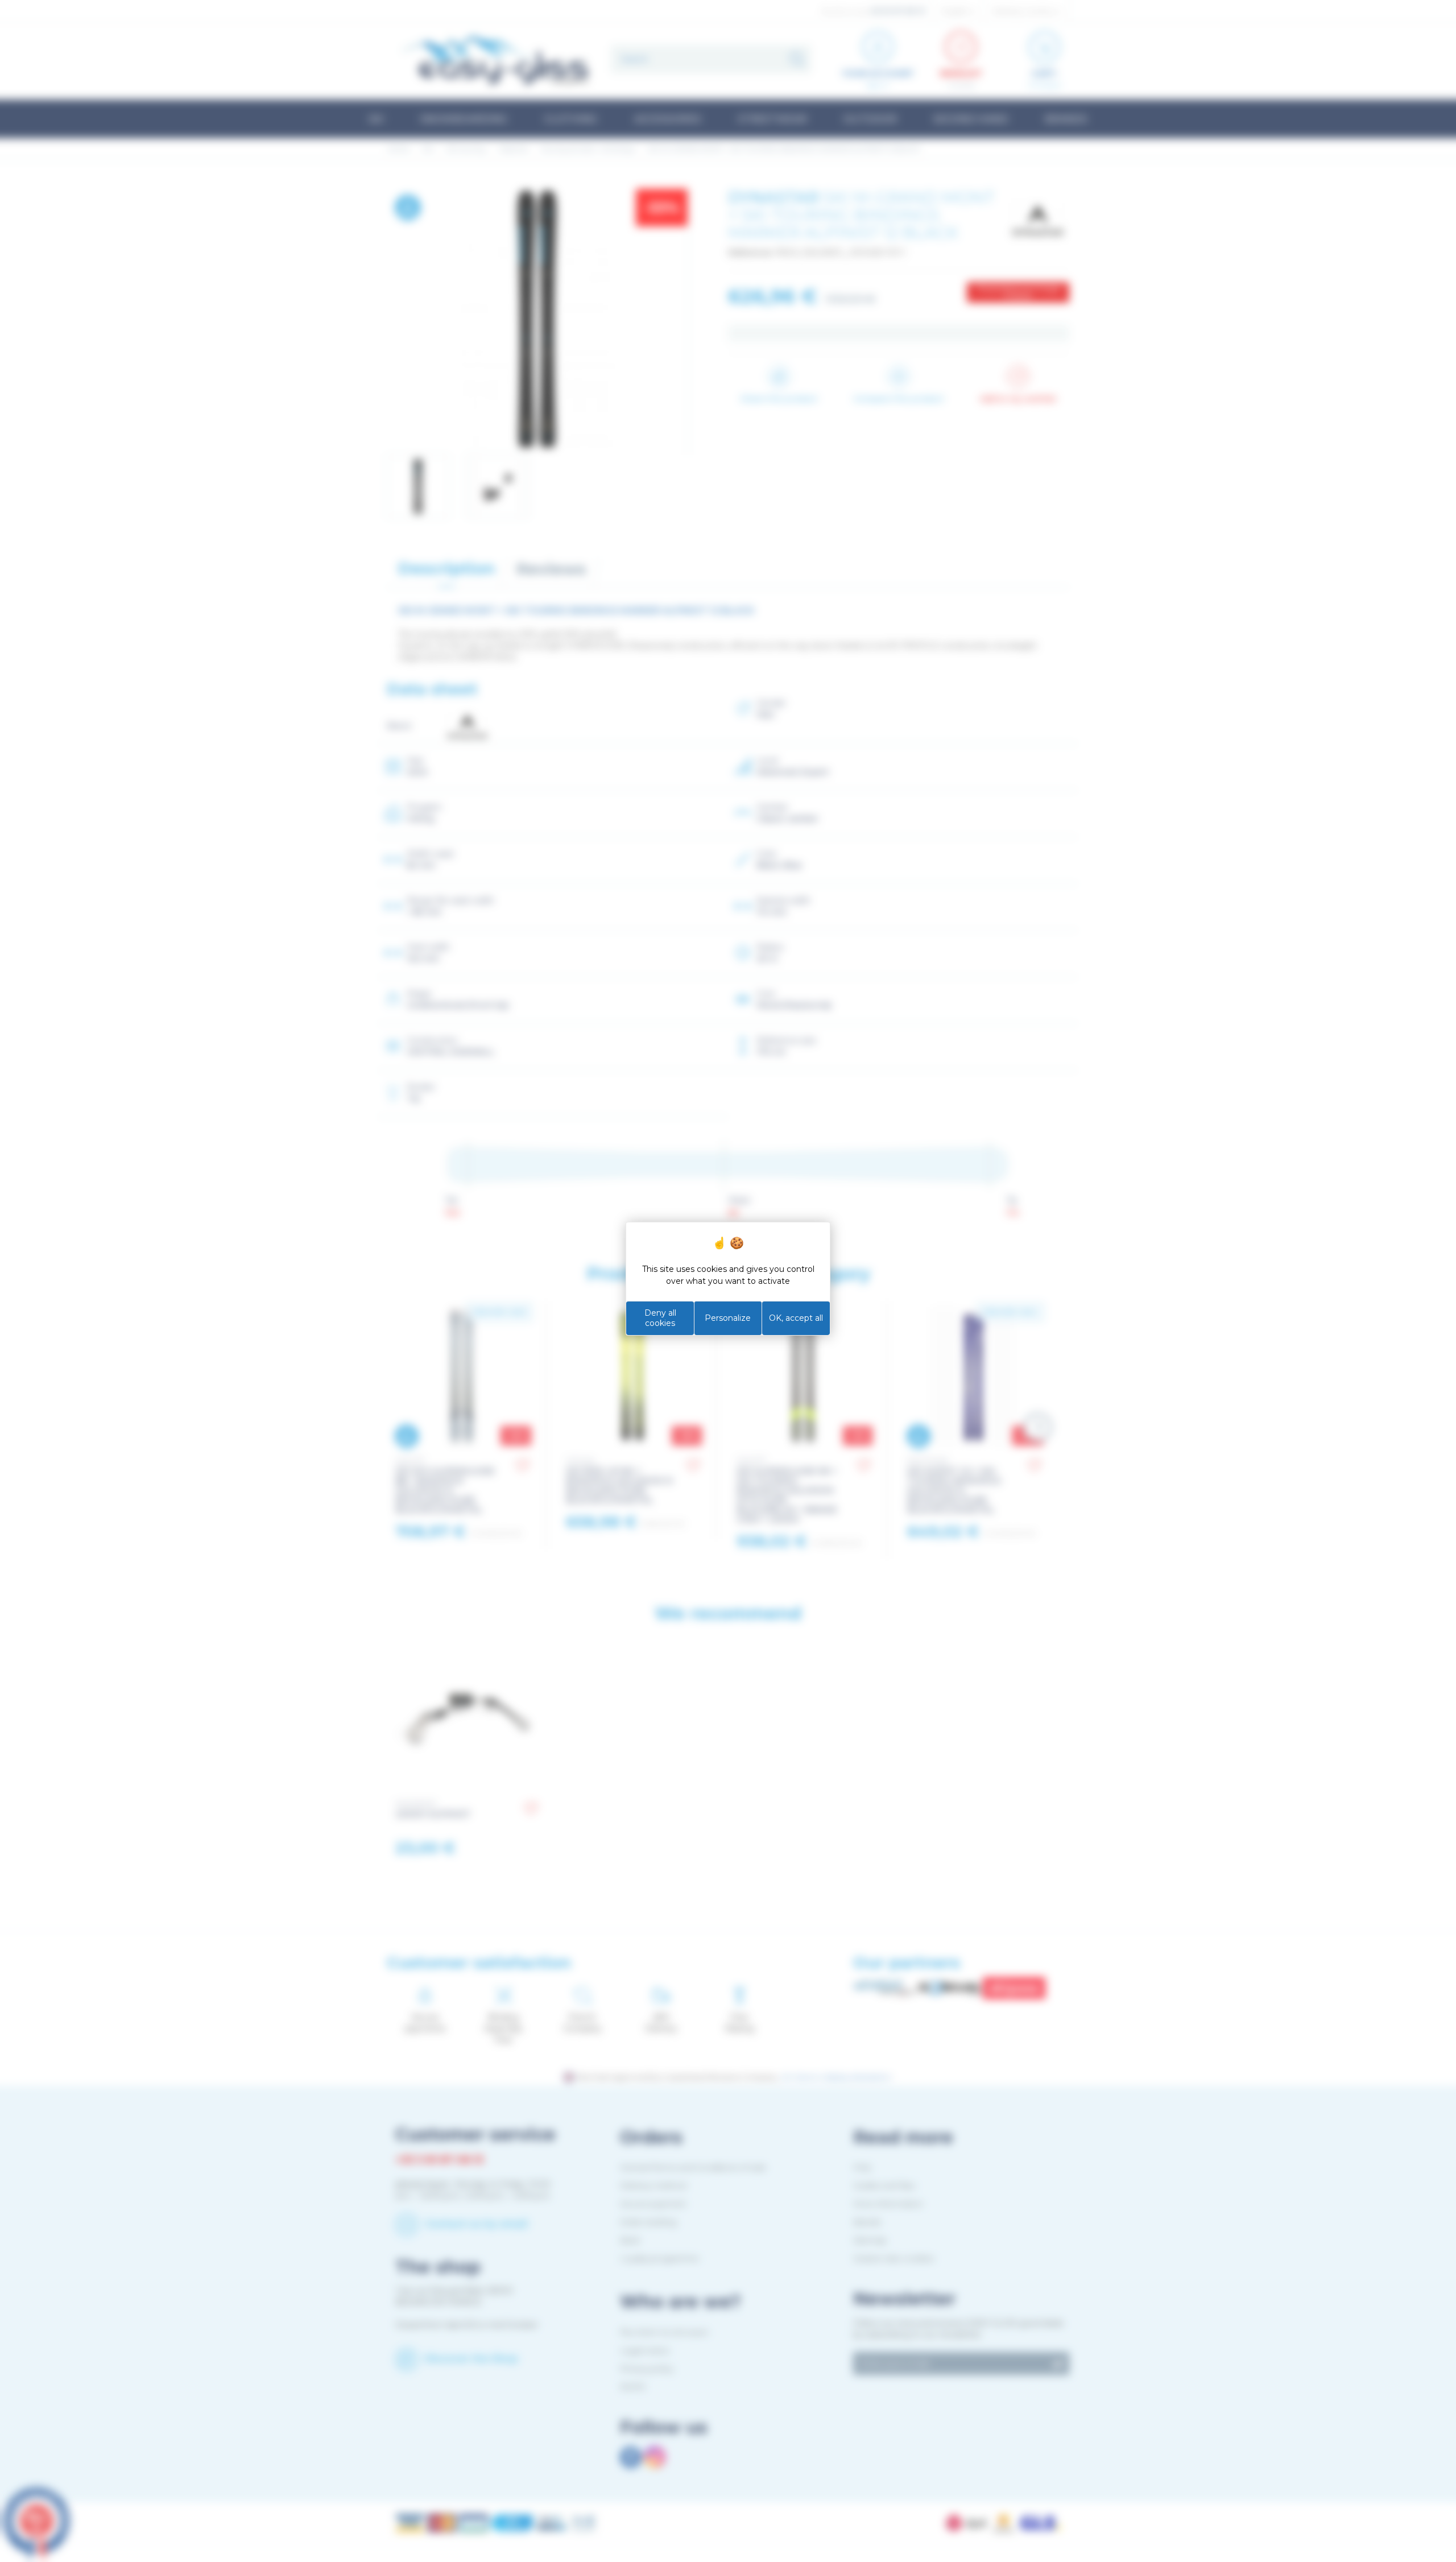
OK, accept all (796, 1318)
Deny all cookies (660, 1318)
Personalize (728, 1318)
